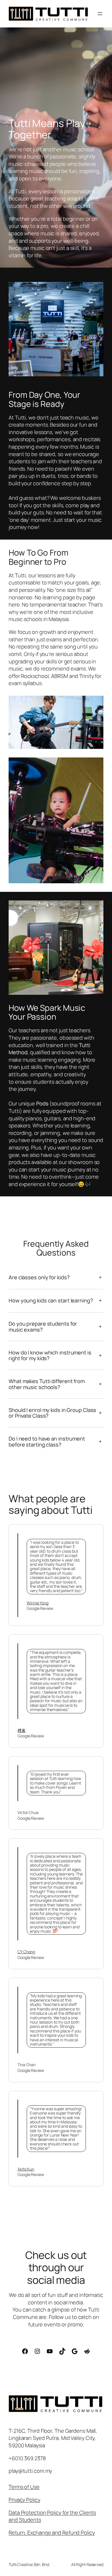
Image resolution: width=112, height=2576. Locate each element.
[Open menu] (100, 14)
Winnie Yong (38, 1603)
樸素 (22, 1730)
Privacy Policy (24, 2500)
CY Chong (26, 1952)
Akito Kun (26, 2169)
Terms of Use (24, 2487)
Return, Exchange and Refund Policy (52, 2533)
